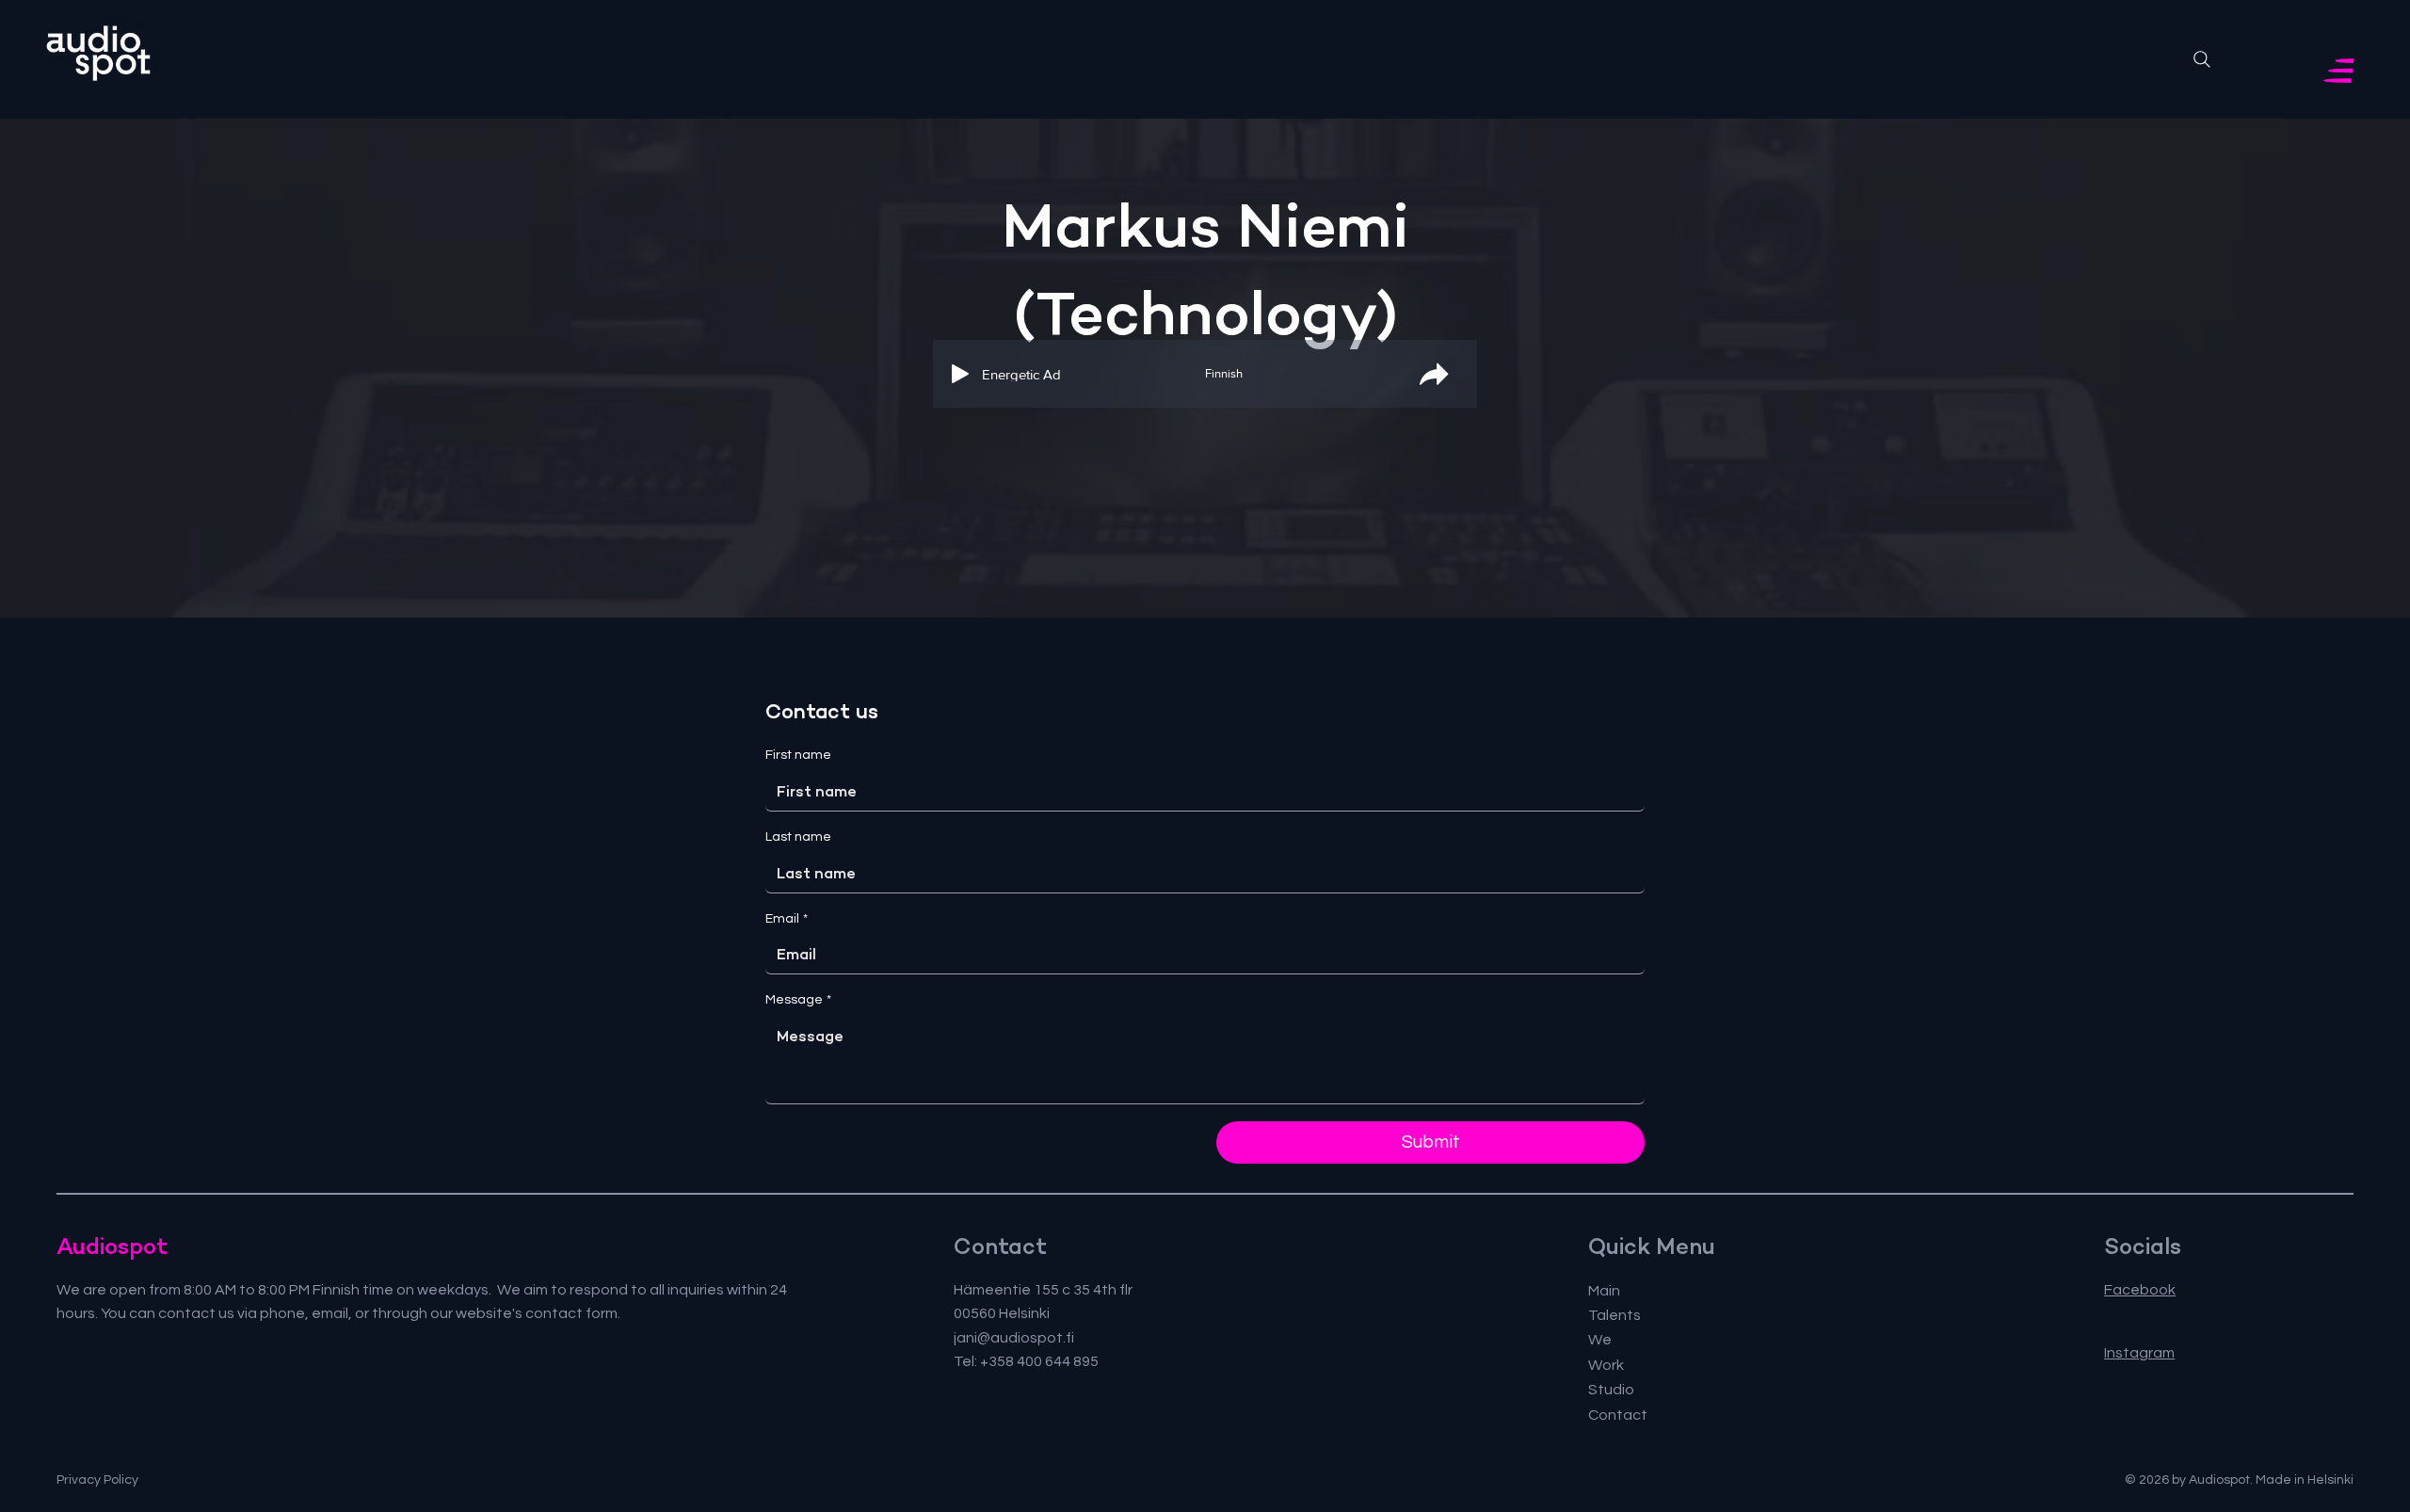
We (1600, 1340)
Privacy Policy (97, 1480)
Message (798, 1000)
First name (798, 755)
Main (1604, 1291)
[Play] (960, 374)
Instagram (2139, 1353)
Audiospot (112, 1246)
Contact (1618, 1415)
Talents (1615, 1315)
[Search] (2202, 59)
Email (787, 919)
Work (1606, 1365)
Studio (1611, 1390)
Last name (798, 837)
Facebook (2140, 1290)
